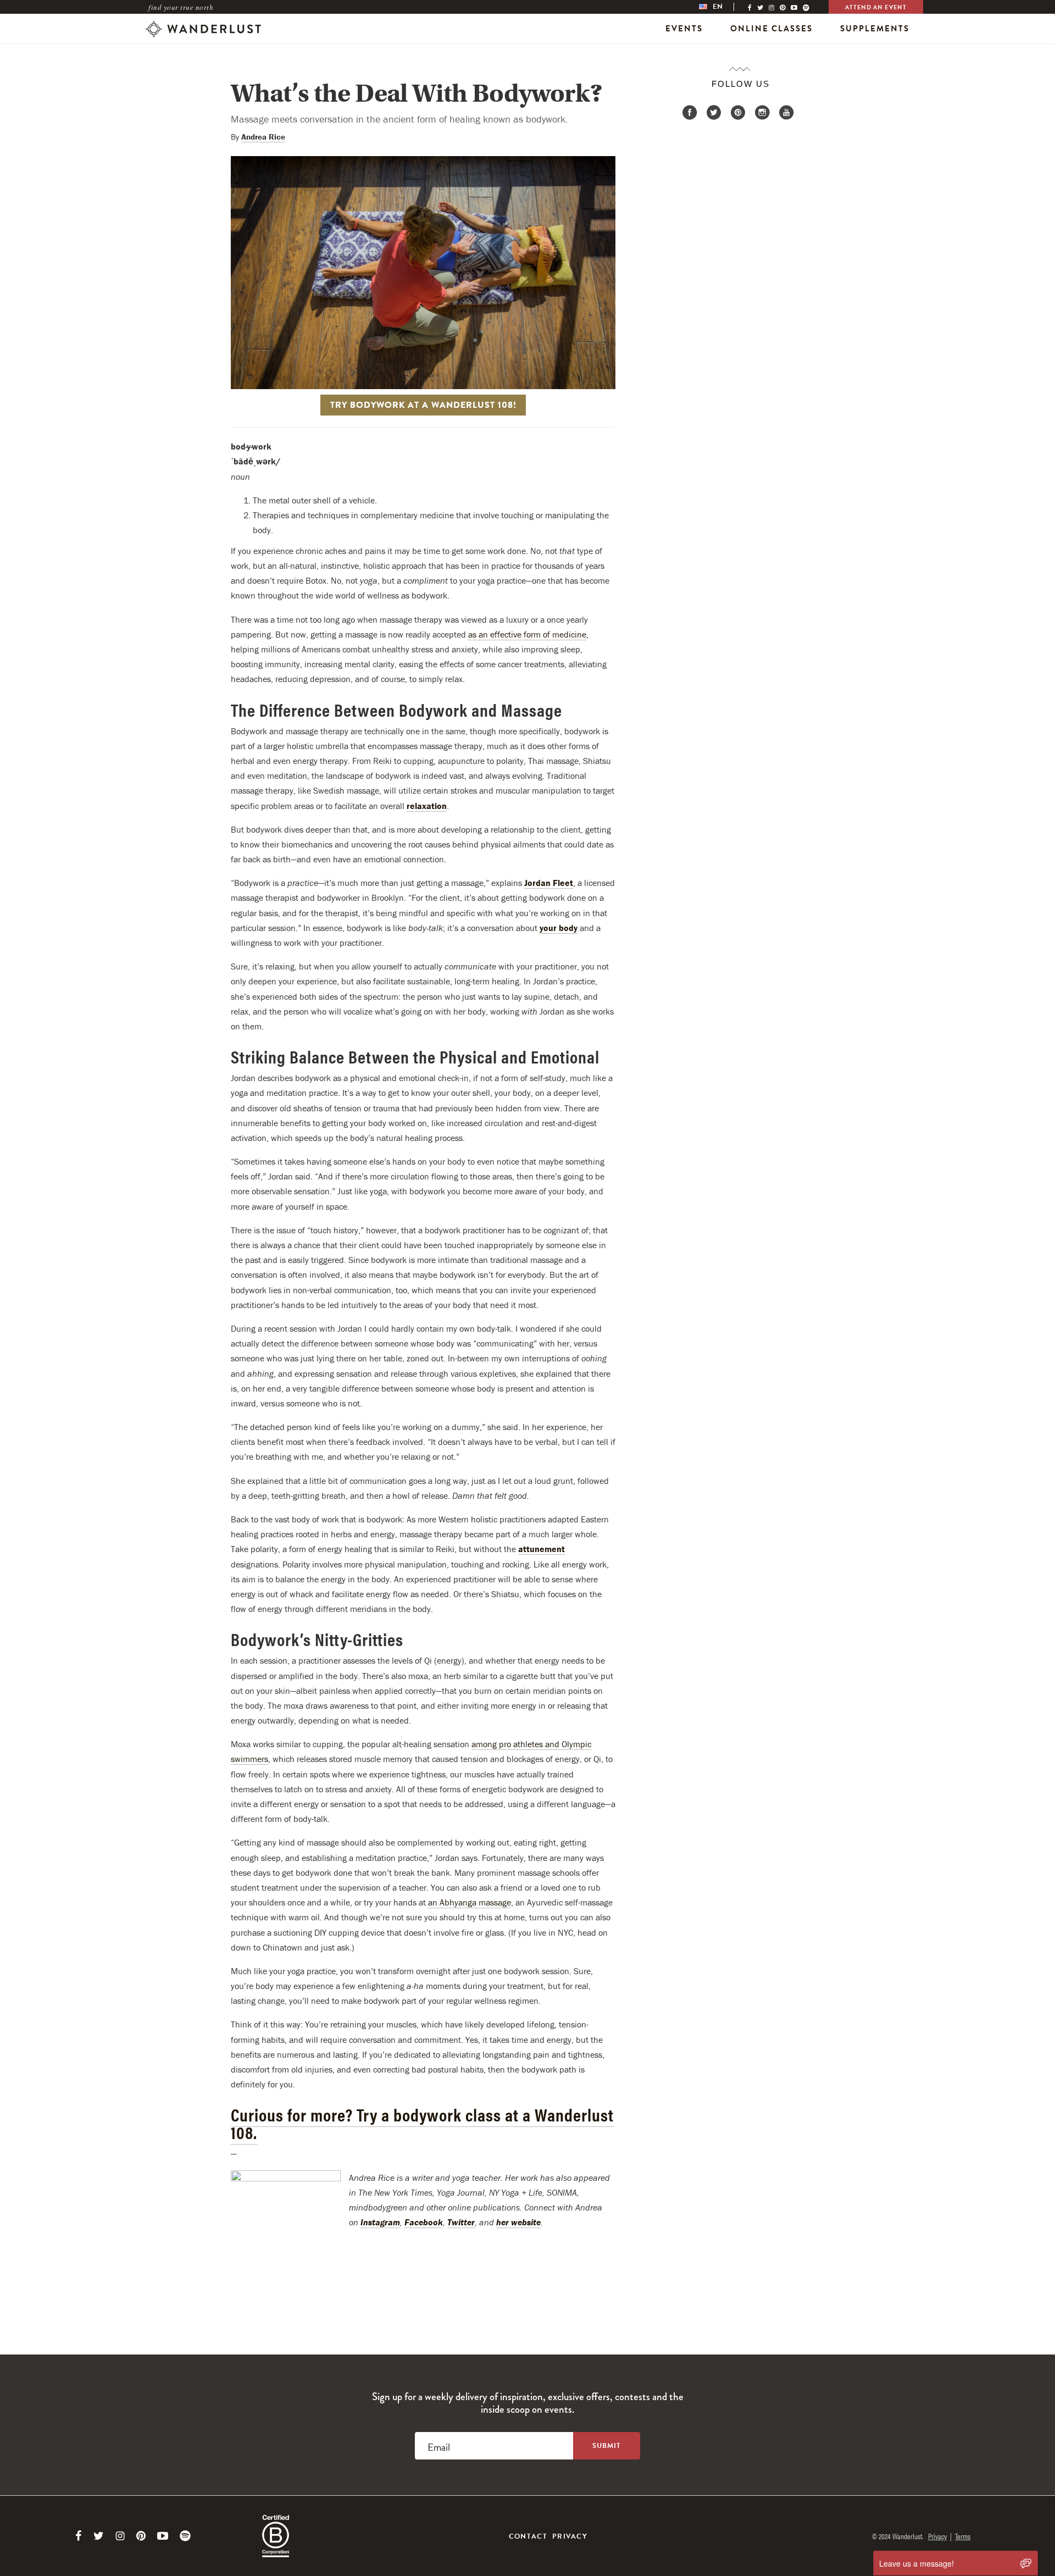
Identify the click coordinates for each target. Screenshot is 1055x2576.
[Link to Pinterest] (141, 2536)
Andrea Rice (263, 137)
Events (684, 29)
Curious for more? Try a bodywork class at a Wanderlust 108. (422, 2123)
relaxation (427, 806)
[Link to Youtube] (163, 2536)
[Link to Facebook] (79, 2536)
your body (559, 928)
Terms (963, 2536)
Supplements (875, 29)
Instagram (380, 2222)
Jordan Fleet (549, 883)
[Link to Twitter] (99, 2536)
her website (518, 2222)
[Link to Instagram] (120, 2536)
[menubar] (722, 7)
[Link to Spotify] (185, 2536)
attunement (542, 1549)
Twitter (461, 2222)
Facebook (424, 2222)
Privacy (570, 2536)
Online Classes (771, 29)
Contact (528, 2536)
